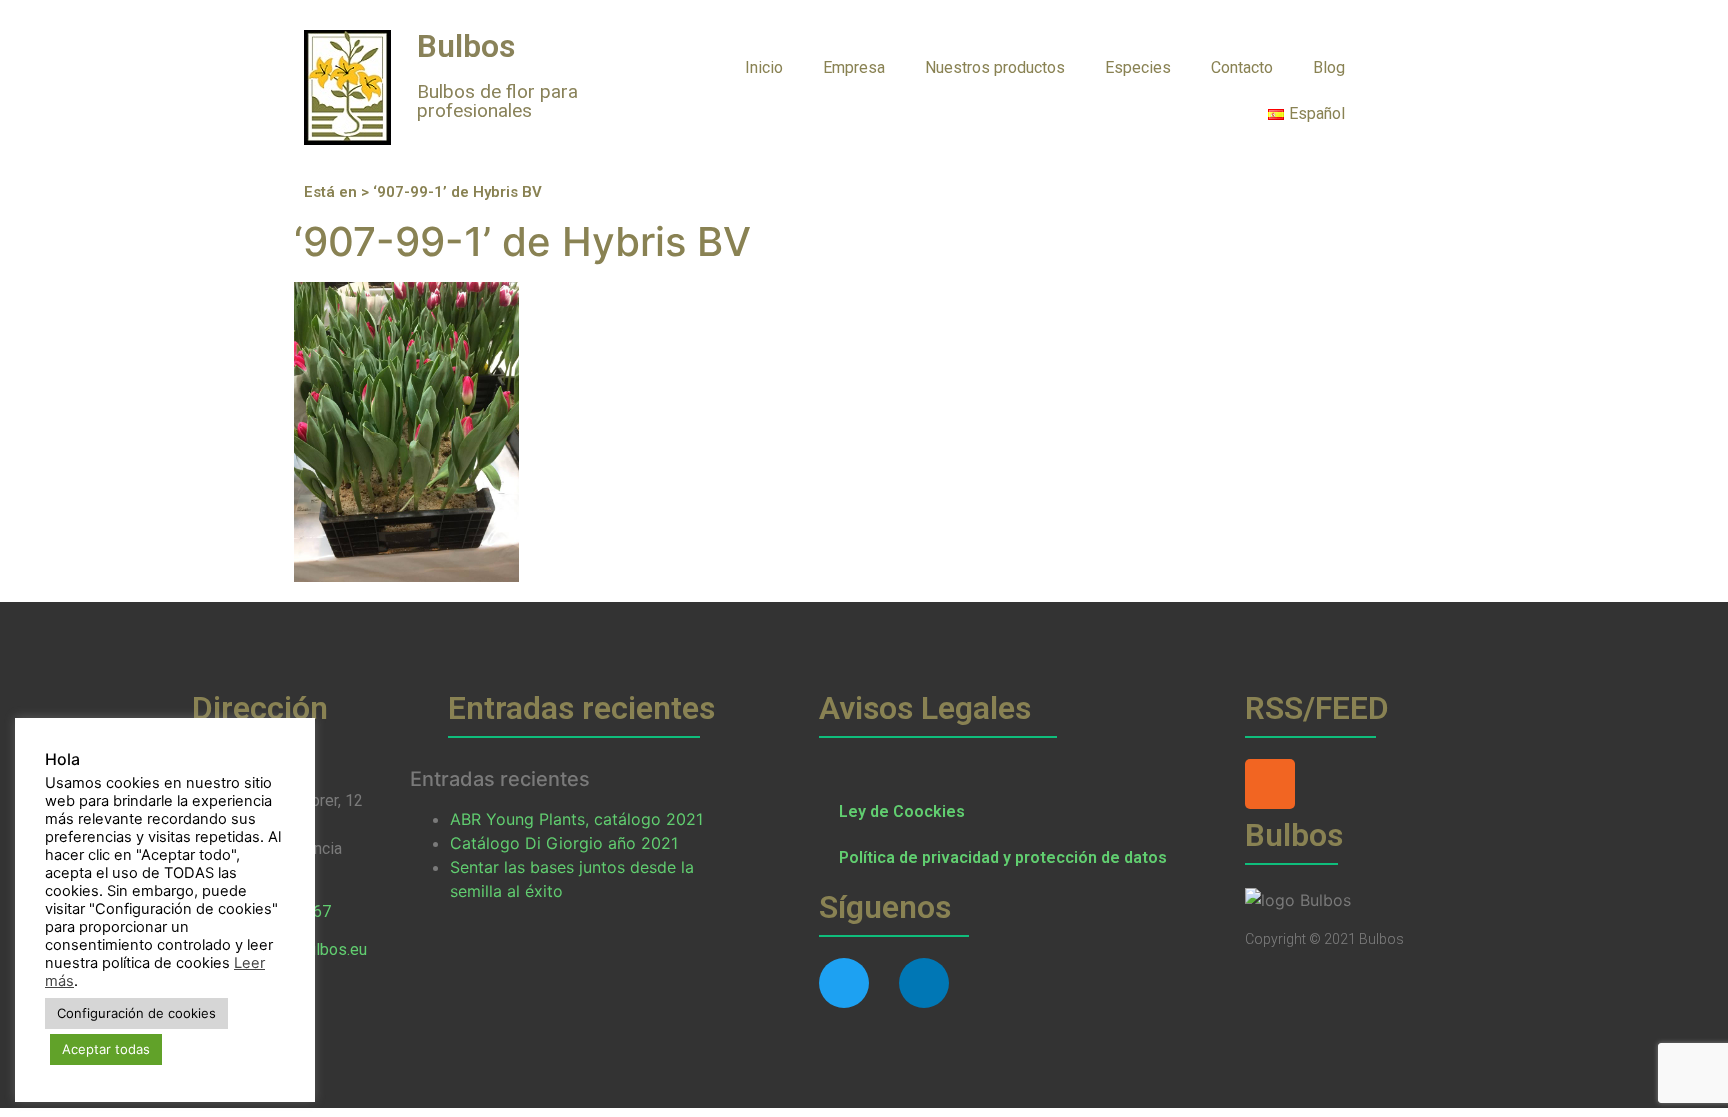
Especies (1138, 67)
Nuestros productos (995, 67)
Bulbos (466, 46)
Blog (1329, 67)
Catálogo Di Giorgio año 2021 (564, 843)
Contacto (1242, 67)
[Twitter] (844, 983)
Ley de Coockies (902, 811)
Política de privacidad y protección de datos (1003, 857)
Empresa (854, 67)
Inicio (764, 67)
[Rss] (1270, 784)
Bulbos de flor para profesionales (497, 101)
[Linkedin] (924, 983)
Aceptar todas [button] (106, 1049)
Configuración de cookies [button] (136, 1013)
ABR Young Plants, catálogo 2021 (576, 819)
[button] (1404, 66)
